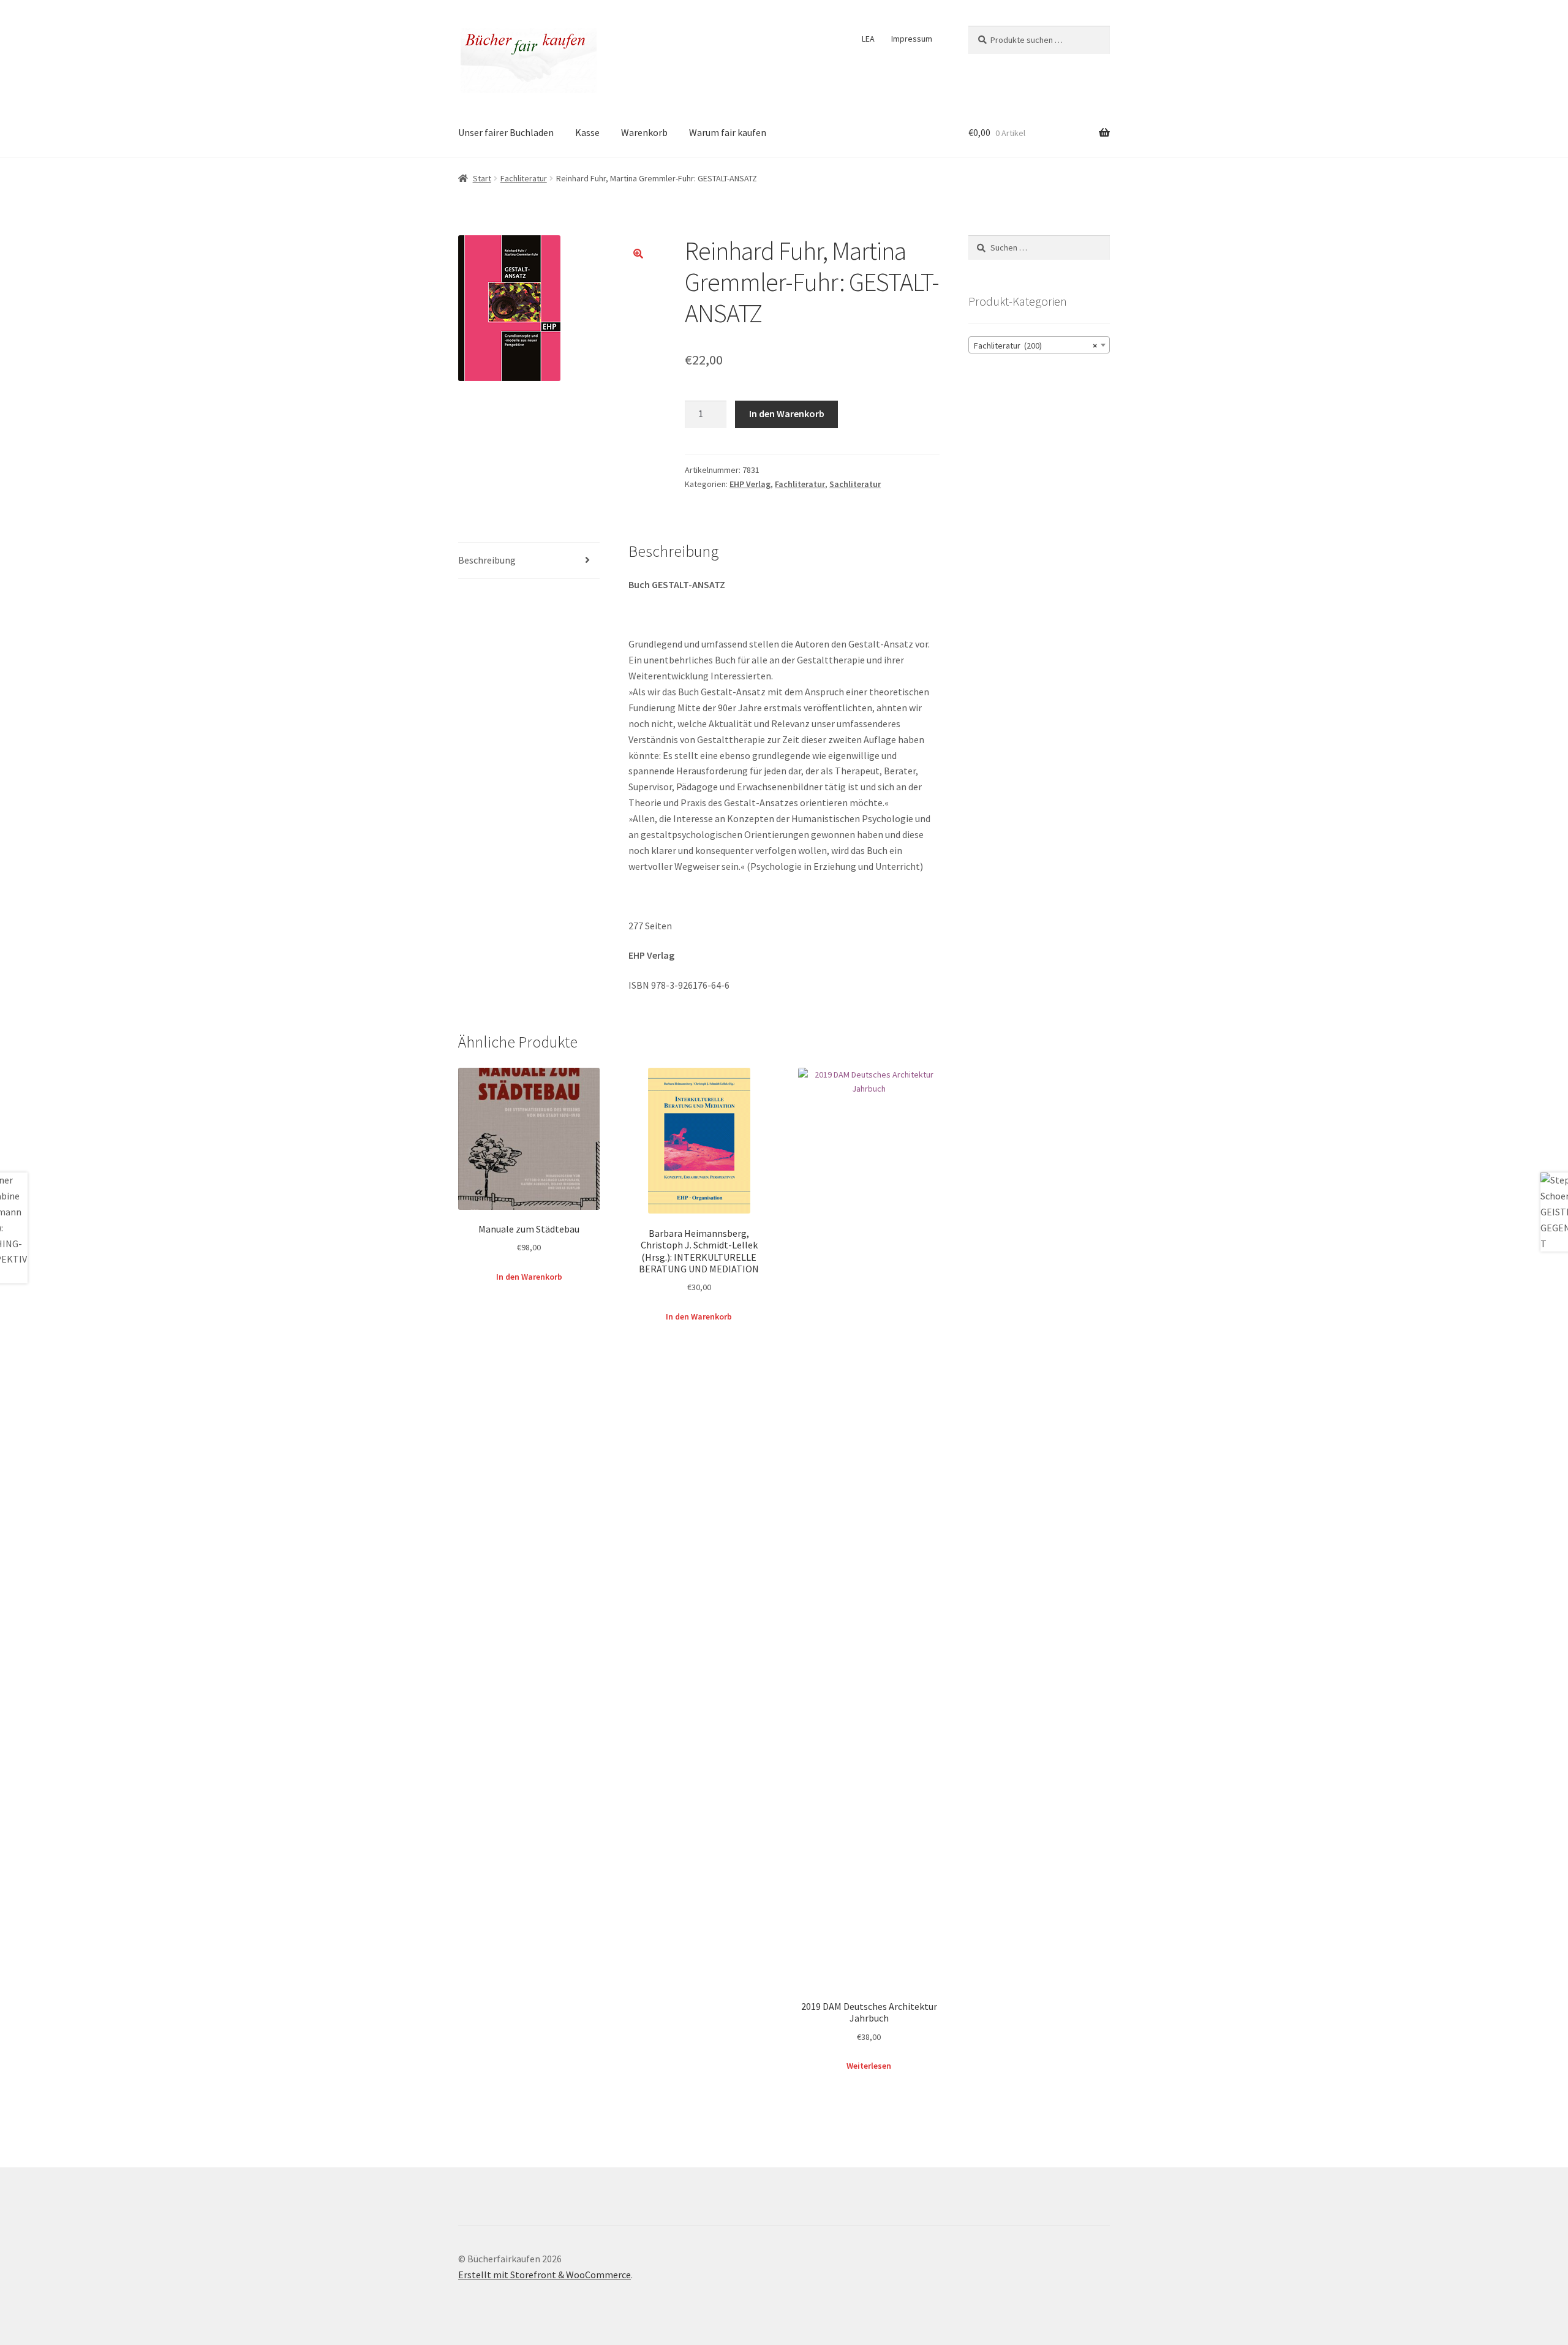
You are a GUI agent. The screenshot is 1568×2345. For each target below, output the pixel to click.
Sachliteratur (855, 484)
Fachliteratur (524, 178)
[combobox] (1039, 345)
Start (482, 178)
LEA (868, 39)
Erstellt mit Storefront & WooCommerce (545, 2275)
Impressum (912, 39)
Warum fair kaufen (728, 132)
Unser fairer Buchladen (506, 132)
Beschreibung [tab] (487, 560)
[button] (638, 254)
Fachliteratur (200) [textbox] (1035, 346)
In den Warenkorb (787, 413)
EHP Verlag (750, 484)
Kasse (587, 132)
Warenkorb (644, 132)
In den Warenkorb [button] (529, 1277)
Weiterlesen (869, 2066)
